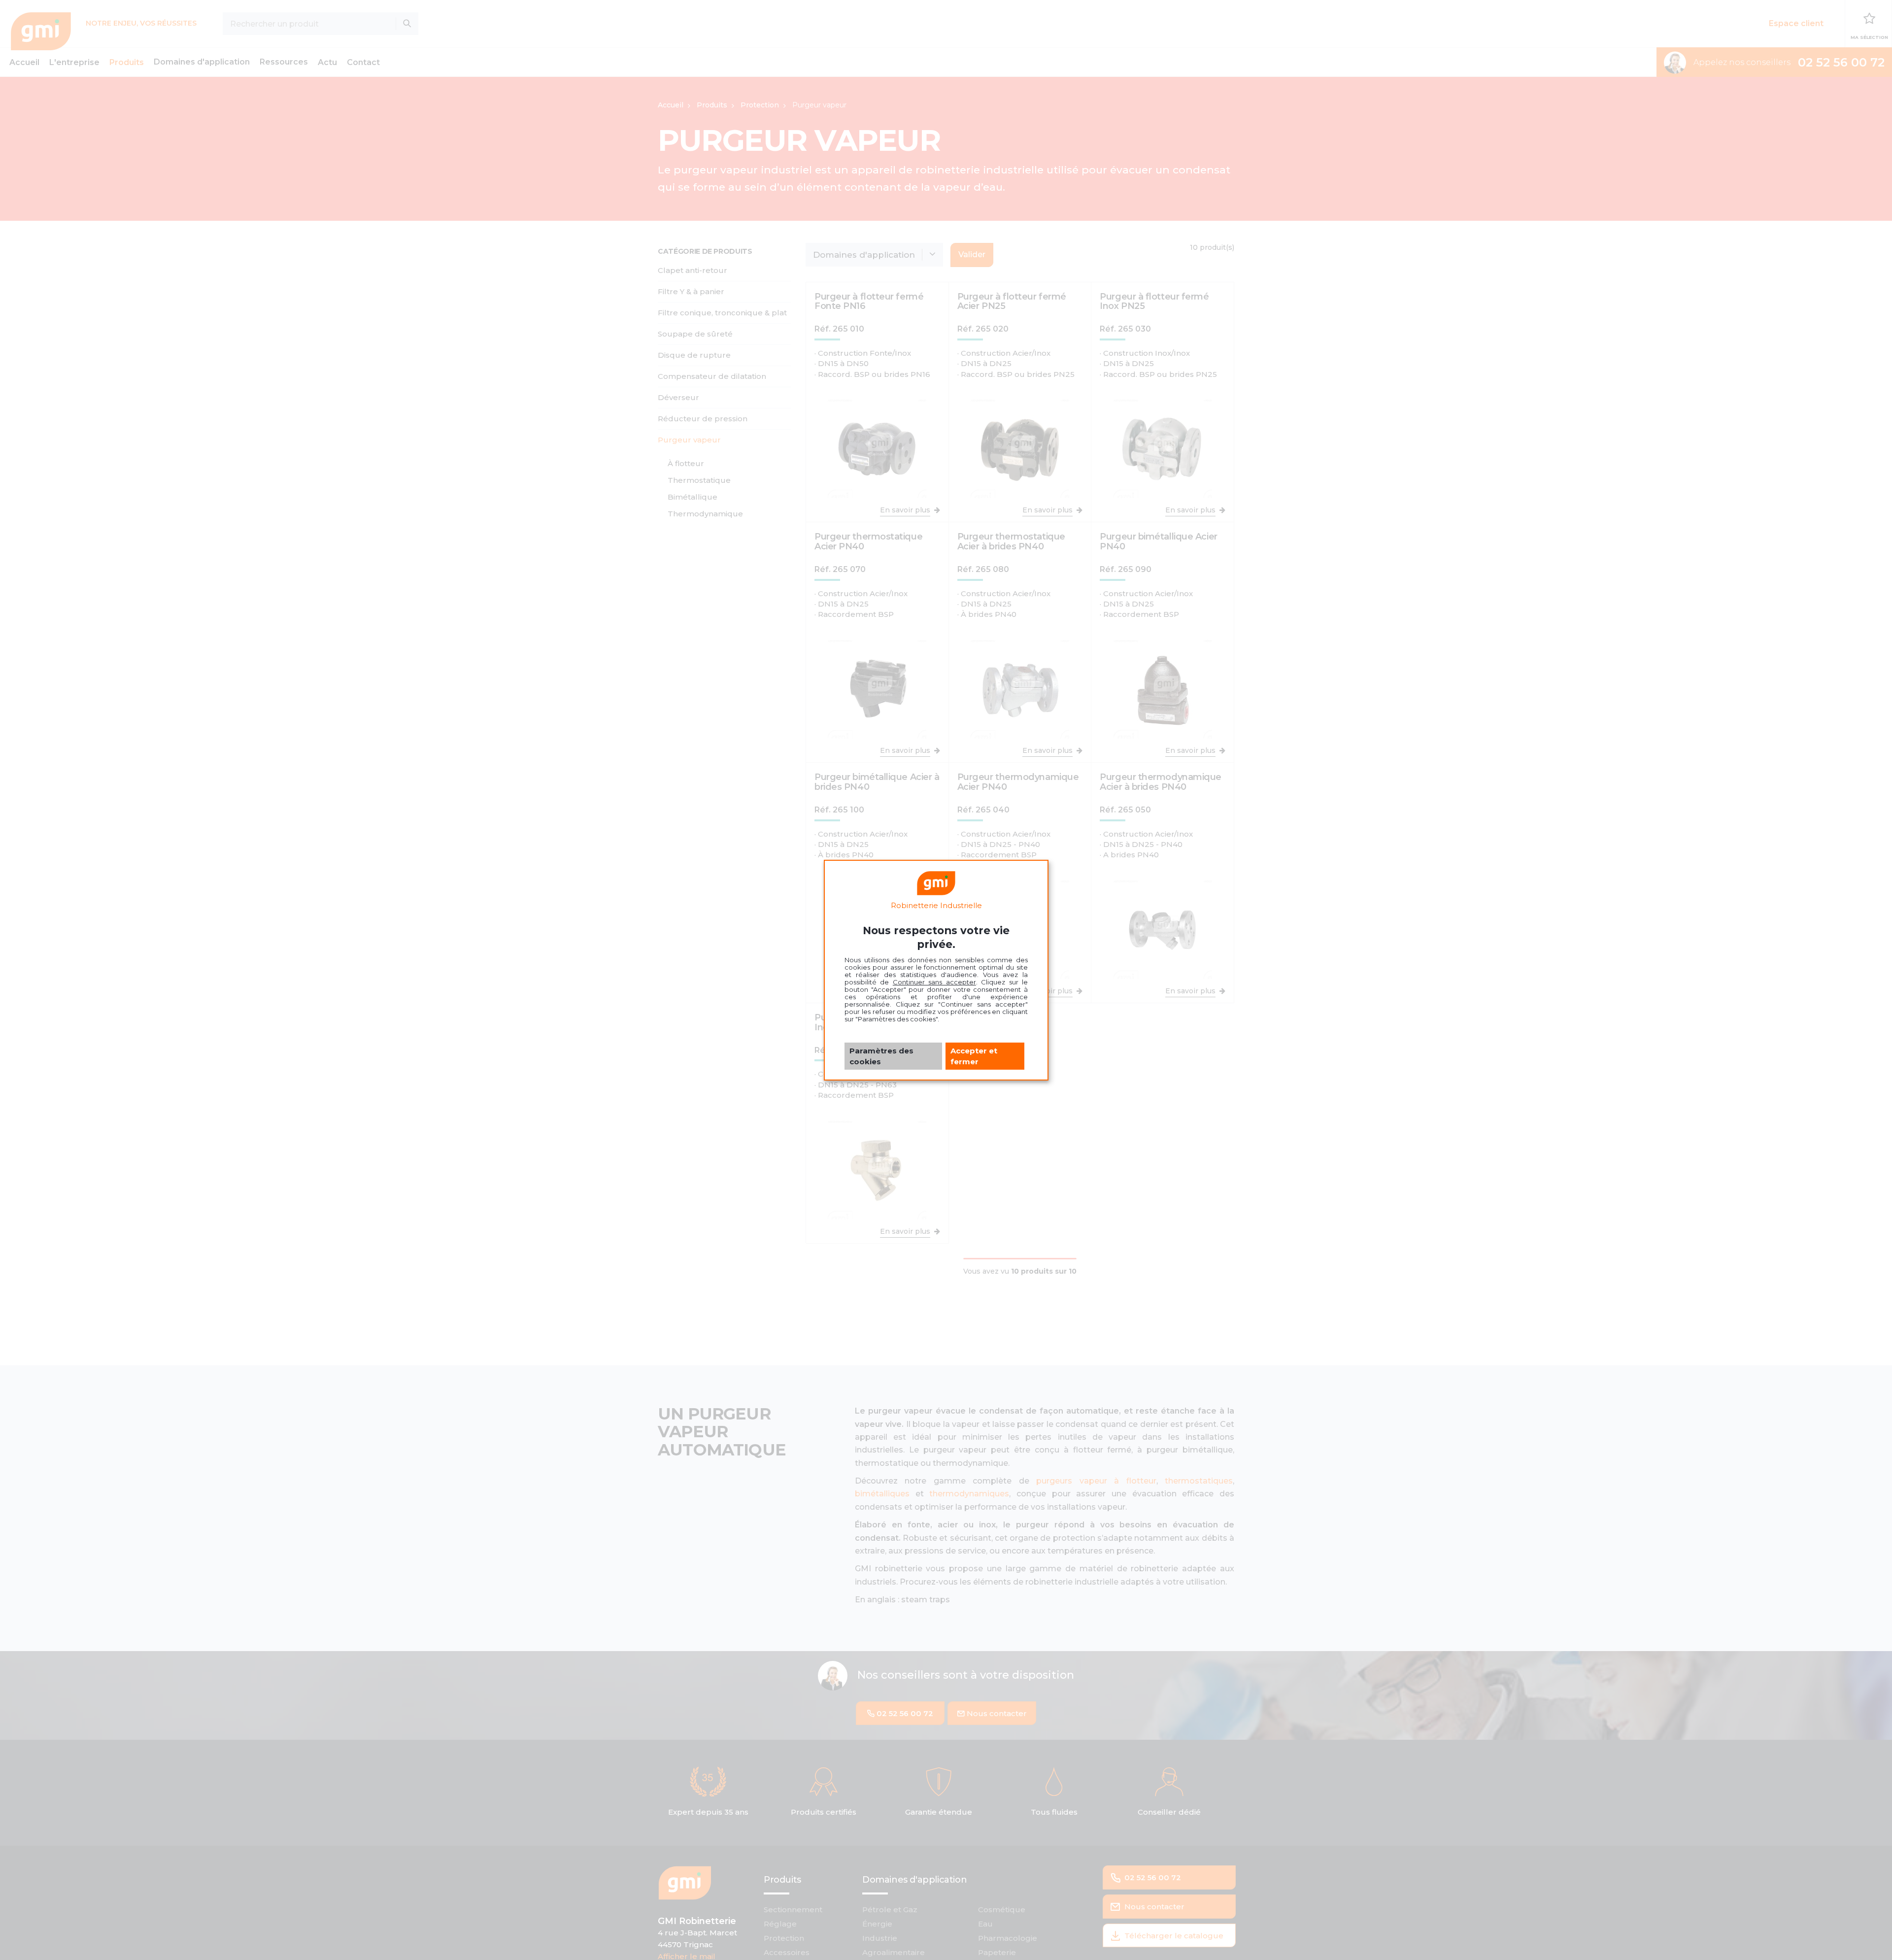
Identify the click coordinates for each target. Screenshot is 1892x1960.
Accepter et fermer (974, 1056)
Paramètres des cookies (881, 1056)
